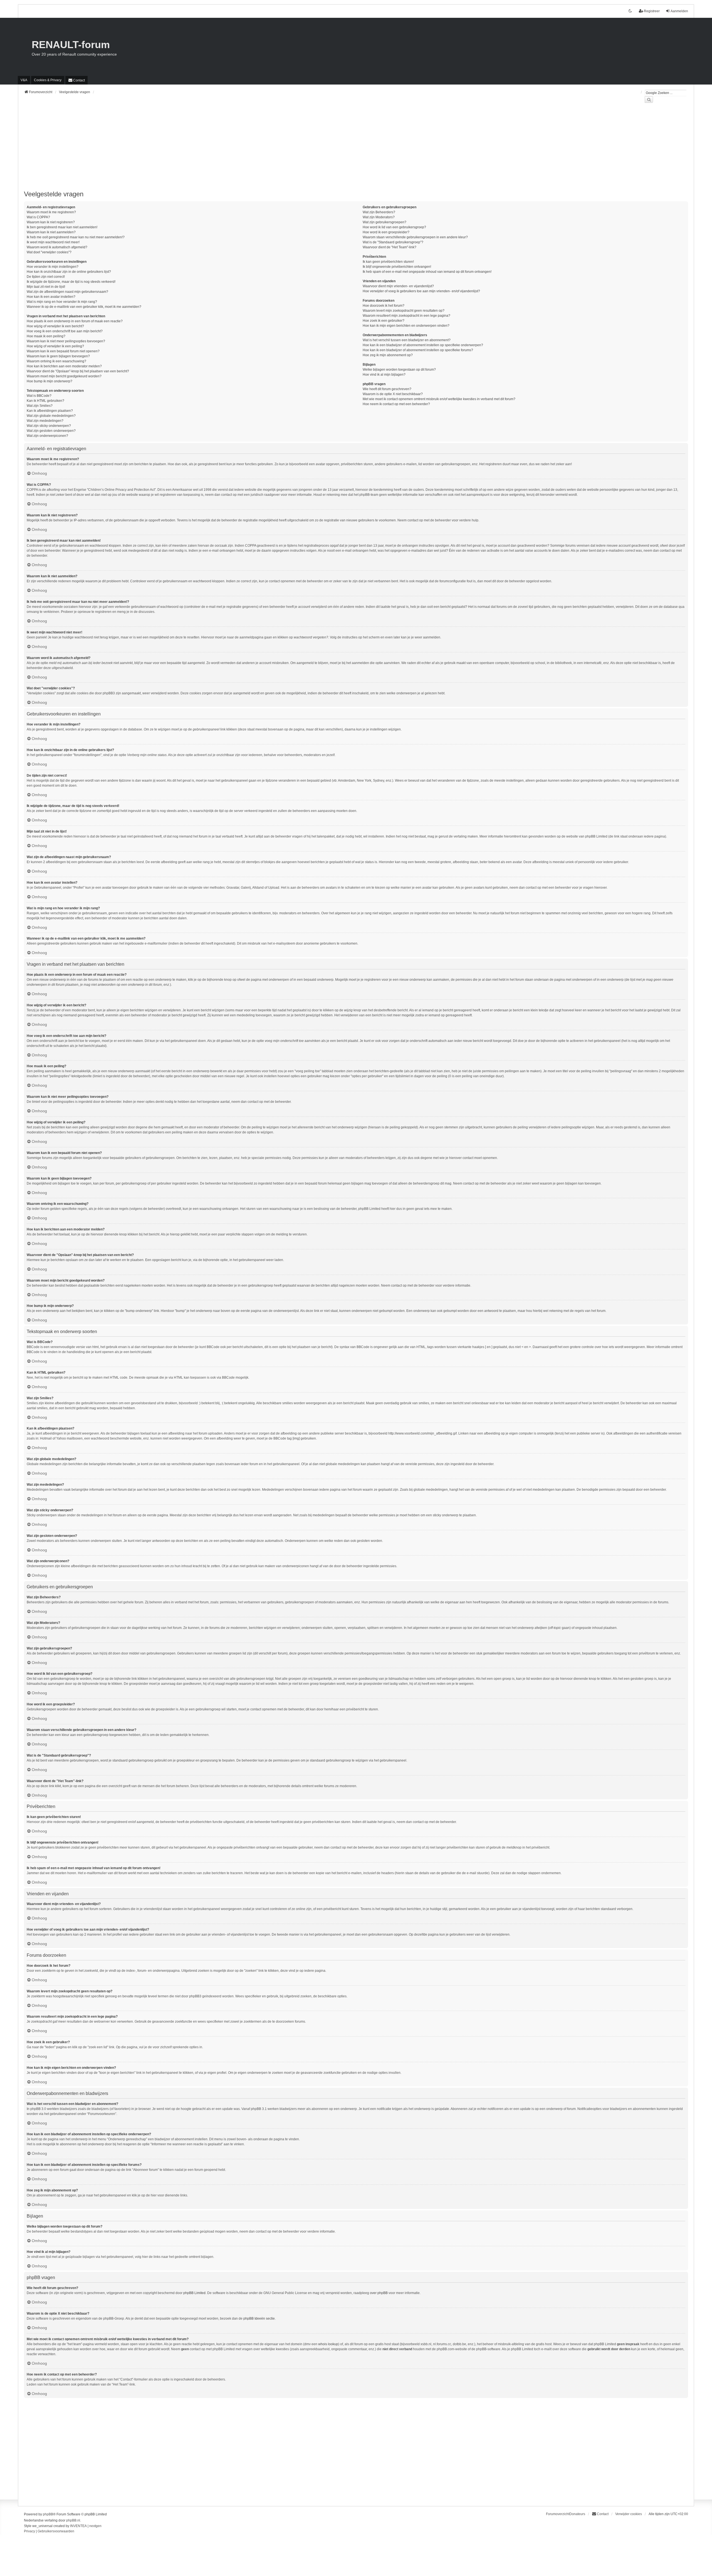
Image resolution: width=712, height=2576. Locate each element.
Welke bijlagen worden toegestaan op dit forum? (399, 370)
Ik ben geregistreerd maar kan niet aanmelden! (62, 227)
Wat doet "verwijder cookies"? (49, 252)
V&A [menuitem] (24, 80)
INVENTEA (78, 2526)
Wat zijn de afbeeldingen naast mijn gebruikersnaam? (67, 292)
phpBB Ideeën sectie (259, 2319)
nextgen (95, 2526)
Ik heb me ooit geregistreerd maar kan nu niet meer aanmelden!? (76, 237)
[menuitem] (48, 80)
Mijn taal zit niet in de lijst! (46, 287)
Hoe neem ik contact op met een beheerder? (396, 404)
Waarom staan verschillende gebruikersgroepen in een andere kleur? (415, 237)
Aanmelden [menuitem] (679, 11)
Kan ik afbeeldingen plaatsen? (50, 411)
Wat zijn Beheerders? (379, 212)
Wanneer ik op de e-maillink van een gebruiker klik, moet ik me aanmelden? (84, 307)
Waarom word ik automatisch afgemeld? (57, 247)
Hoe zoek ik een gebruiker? (384, 321)
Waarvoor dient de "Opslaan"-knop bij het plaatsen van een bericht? (78, 371)
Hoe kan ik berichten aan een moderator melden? (64, 366)
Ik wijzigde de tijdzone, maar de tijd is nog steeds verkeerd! (71, 282)
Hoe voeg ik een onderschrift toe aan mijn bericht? (65, 331)
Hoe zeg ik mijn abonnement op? (388, 355)
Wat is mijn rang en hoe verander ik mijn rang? (62, 302)
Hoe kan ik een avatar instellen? (51, 297)
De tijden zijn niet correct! (46, 277)
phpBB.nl (73, 2520)
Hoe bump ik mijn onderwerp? (50, 381)
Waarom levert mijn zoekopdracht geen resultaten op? (404, 311)
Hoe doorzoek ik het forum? (384, 306)
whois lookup (328, 2344)
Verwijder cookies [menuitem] (629, 2514)
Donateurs (577, 2514)
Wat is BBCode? (39, 396)
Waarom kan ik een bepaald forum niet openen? (63, 351)
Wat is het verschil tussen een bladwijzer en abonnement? (407, 340)
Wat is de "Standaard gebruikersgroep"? (393, 242)
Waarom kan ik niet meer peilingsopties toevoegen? (66, 341)
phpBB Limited (194, 2293)
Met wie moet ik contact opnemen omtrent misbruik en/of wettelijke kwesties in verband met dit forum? (439, 399)
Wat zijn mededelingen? (45, 421)
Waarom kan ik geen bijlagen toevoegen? (58, 356)
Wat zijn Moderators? (379, 217)
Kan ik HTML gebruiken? (45, 401)
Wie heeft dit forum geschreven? (387, 389)
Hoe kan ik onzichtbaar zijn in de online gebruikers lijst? (69, 272)
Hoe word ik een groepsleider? (386, 232)
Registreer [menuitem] (652, 11)
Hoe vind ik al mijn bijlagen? (384, 375)
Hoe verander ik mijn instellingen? (53, 267)
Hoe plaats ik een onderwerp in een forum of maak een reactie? (75, 321)
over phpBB (379, 2293)
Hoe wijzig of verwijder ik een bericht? (55, 326)
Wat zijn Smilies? (40, 406)
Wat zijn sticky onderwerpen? (49, 426)
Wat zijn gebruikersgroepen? (385, 222)
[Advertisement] (191, 150)
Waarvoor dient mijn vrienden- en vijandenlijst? (398, 286)
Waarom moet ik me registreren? (51, 212)
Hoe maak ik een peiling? (46, 336)
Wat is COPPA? (38, 217)
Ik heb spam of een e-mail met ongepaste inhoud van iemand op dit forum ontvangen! (427, 272)
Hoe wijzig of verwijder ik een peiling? (55, 346)
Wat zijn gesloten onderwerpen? (51, 431)
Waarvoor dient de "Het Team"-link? (390, 247)
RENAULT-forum (71, 45)
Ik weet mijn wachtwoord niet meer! (53, 242)
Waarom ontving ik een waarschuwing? (56, 361)
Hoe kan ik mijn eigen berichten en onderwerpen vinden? (406, 326)
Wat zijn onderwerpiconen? (47, 436)
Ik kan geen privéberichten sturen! (388, 262)
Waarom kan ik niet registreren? (51, 222)
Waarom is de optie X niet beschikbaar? (393, 394)
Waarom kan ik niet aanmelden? (51, 232)
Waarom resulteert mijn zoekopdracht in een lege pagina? (406, 316)
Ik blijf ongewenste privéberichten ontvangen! (397, 267)
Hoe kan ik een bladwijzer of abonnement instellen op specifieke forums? (418, 350)
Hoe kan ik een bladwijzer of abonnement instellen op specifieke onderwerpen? (423, 345)
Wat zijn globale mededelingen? (51, 416)
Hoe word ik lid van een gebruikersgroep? (394, 227)
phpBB (48, 2514)
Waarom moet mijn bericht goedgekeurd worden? (64, 376)
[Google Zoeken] (649, 100)
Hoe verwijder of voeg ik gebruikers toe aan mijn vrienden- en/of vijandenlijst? (421, 291)
